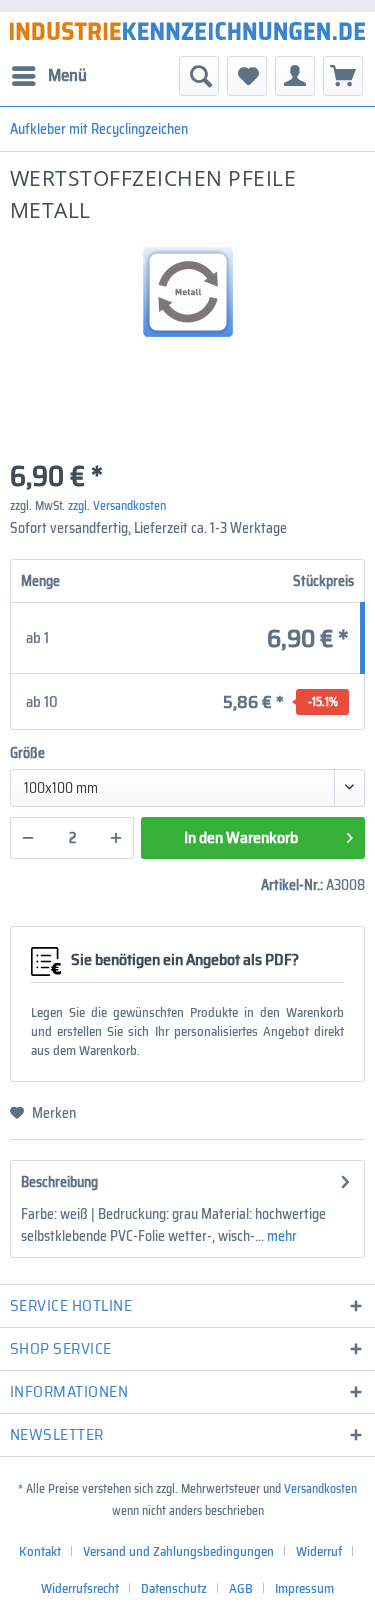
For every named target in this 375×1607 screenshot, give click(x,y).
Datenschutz (174, 1588)
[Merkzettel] (247, 76)
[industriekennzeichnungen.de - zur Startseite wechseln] (187, 31)
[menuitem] (48, 76)
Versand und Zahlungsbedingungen (178, 1551)
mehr (280, 1236)
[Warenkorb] (343, 76)
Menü (67, 75)
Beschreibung (59, 1182)
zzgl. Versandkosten (117, 505)
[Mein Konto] (295, 76)
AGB (241, 1588)
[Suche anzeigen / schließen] (199, 76)
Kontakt (40, 1551)
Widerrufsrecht (80, 1588)
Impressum (304, 1588)
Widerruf (319, 1551)
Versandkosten (320, 1488)
